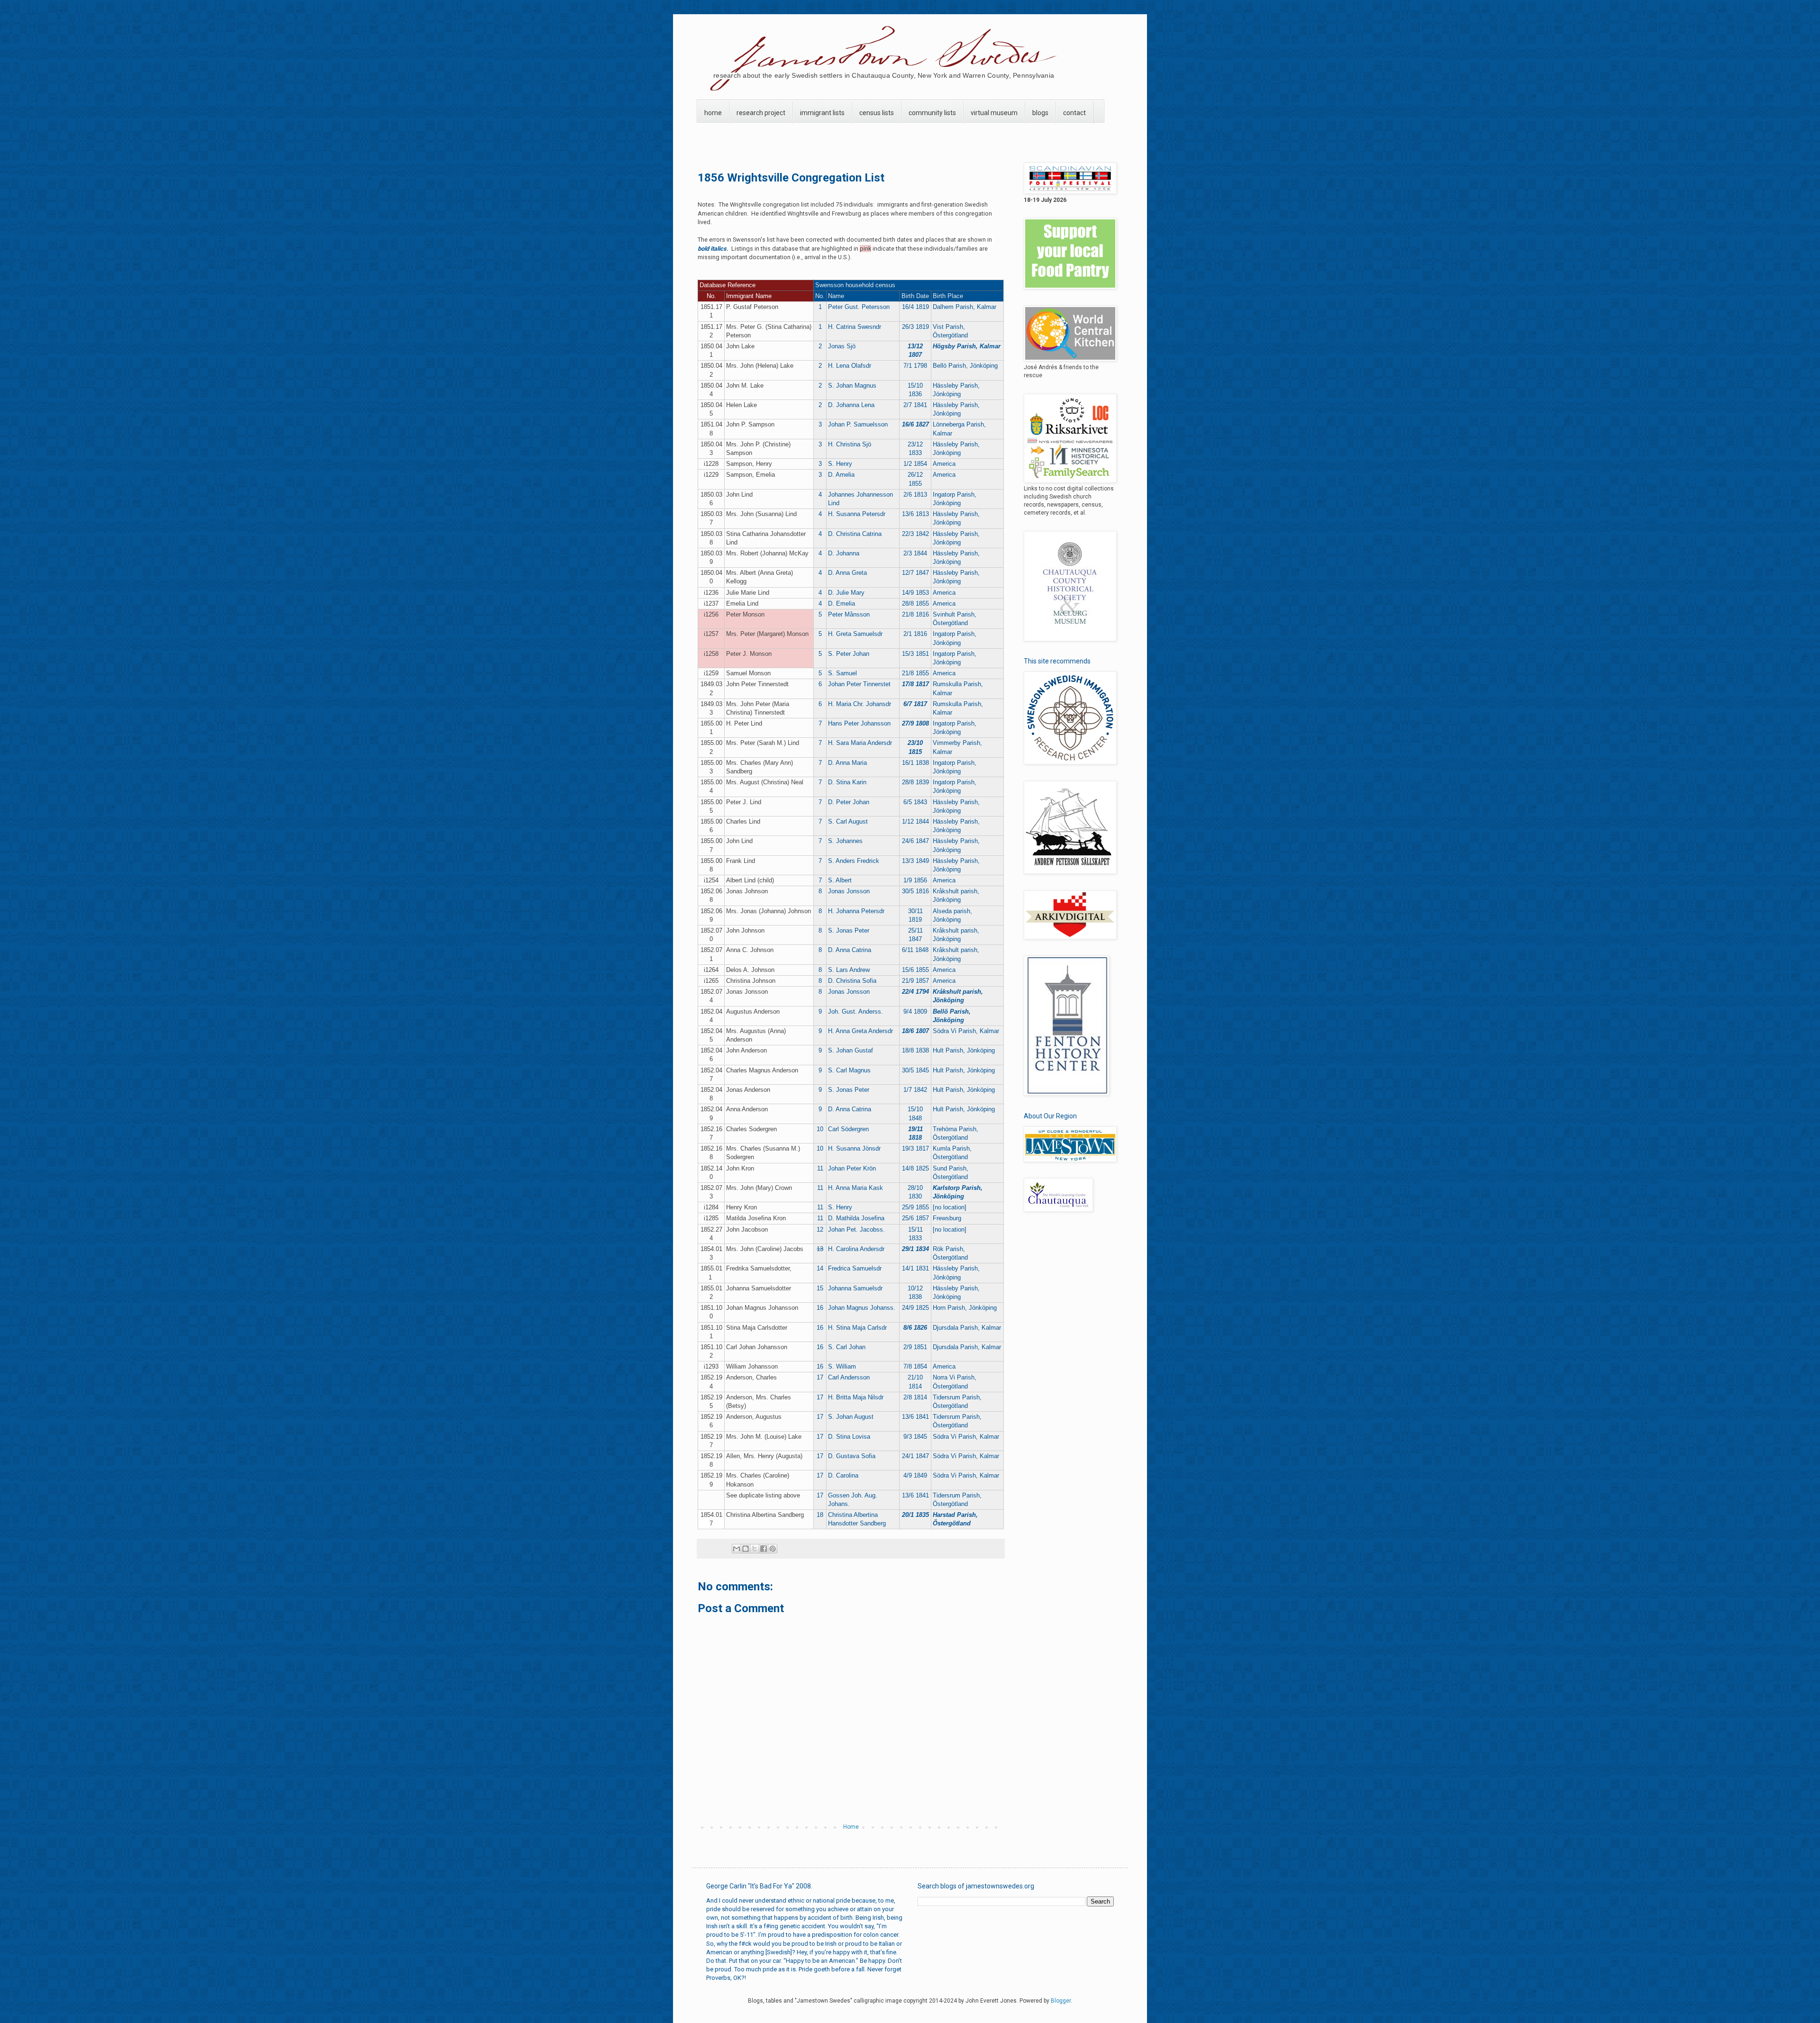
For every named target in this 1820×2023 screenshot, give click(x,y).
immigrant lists (822, 113)
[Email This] (737, 1549)
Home (851, 1827)
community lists (932, 113)
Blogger (1061, 2001)
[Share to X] (755, 1549)
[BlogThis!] (746, 1549)
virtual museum (994, 113)
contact (1074, 113)
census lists (877, 113)
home (713, 113)
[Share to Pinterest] (773, 1549)
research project (761, 113)
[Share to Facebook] (764, 1549)
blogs (1040, 113)
